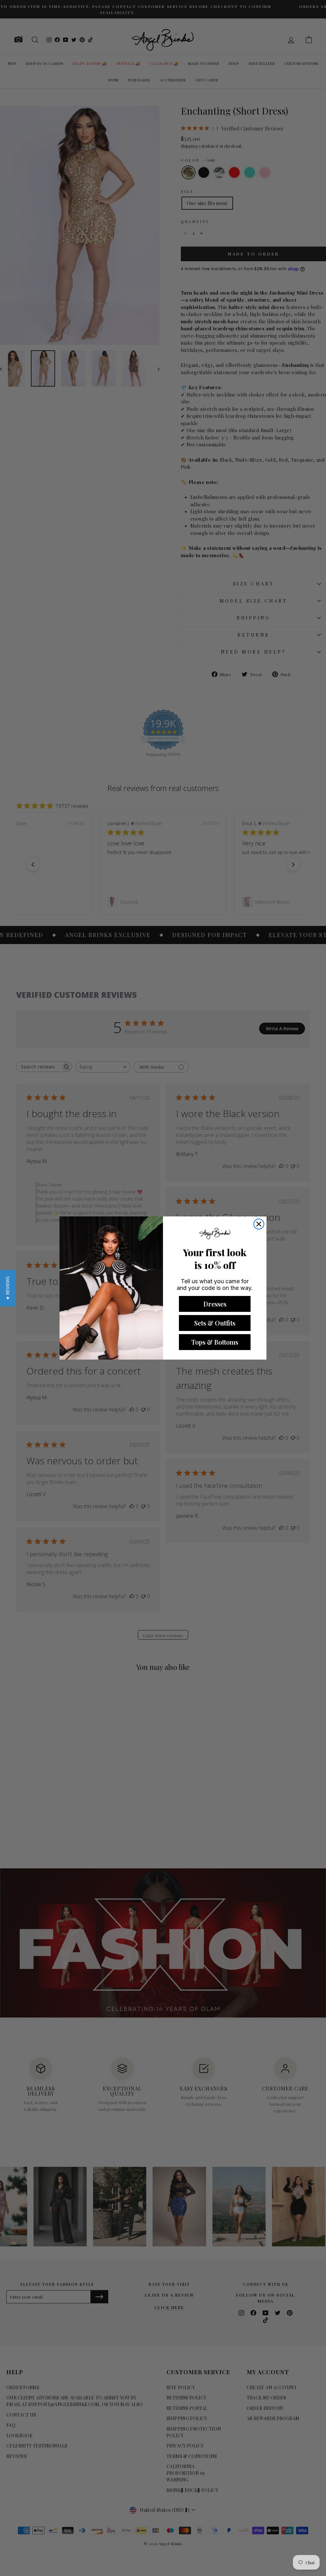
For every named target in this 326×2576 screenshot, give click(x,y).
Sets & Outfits (215, 1323)
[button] (7, 1288)
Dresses (215, 1304)
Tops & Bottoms (215, 1342)
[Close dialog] (259, 1224)
